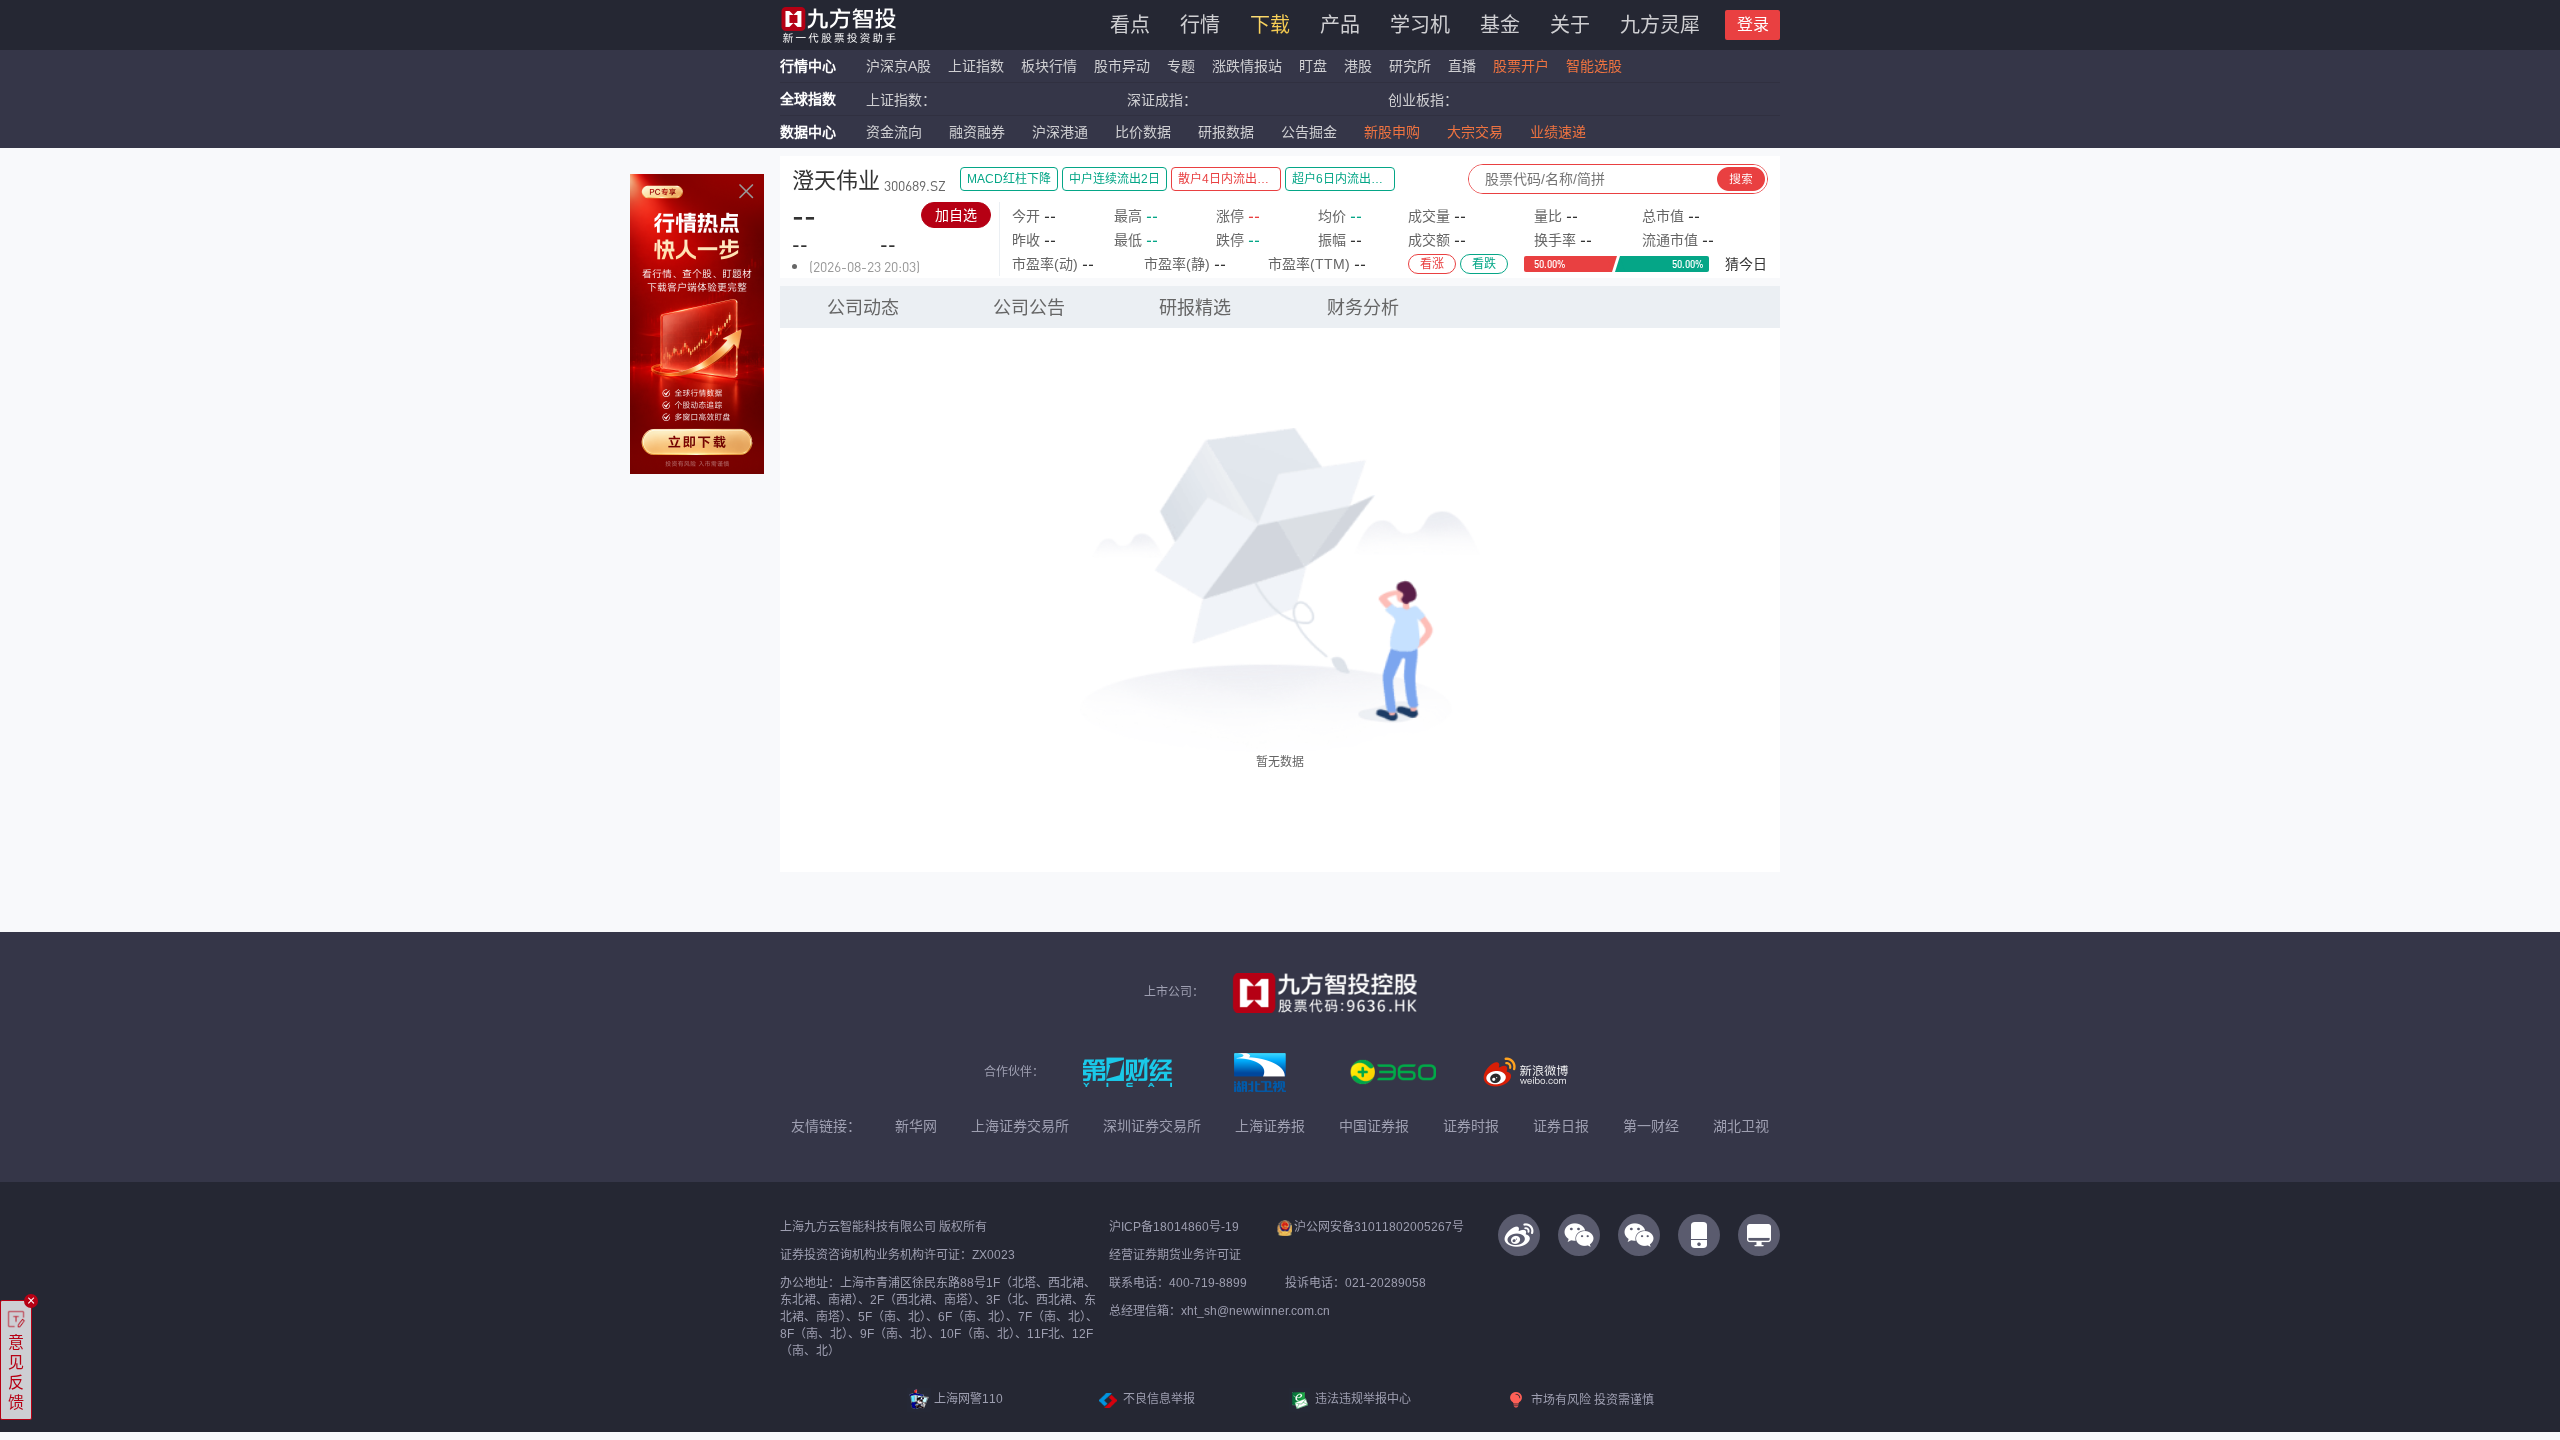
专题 (1183, 66)
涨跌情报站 (1247, 66)
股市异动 (1122, 66)
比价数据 (1143, 132)
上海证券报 (1270, 1126)
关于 (1570, 25)
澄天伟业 (836, 180)
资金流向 (894, 132)
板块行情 (1049, 66)
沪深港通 (1060, 132)
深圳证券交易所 (1152, 1126)
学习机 (1420, 25)
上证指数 (976, 66)
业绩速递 (1558, 132)
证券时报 (1471, 1126)
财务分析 (1363, 308)
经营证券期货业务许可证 (1175, 1255)
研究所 (1410, 66)
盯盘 (1313, 66)
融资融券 (977, 132)
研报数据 (1226, 132)
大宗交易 (1475, 132)
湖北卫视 (1741, 1126)
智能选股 (1594, 66)
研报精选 (1195, 308)
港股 (1358, 66)
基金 (1500, 25)
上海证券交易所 (1020, 1126)
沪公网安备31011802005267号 (1379, 1227)
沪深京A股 (898, 66)
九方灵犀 (1660, 25)
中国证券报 (1374, 1126)
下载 (1270, 25)
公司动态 (863, 308)
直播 (1462, 66)
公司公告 (1029, 308)
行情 (1200, 25)
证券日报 (1561, 1126)
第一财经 (1651, 1126)
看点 (1130, 25)
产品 (1340, 25)
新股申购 (1392, 132)
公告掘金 (1309, 132)
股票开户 (1521, 66)
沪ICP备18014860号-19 (1174, 1227)
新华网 (916, 1126)
